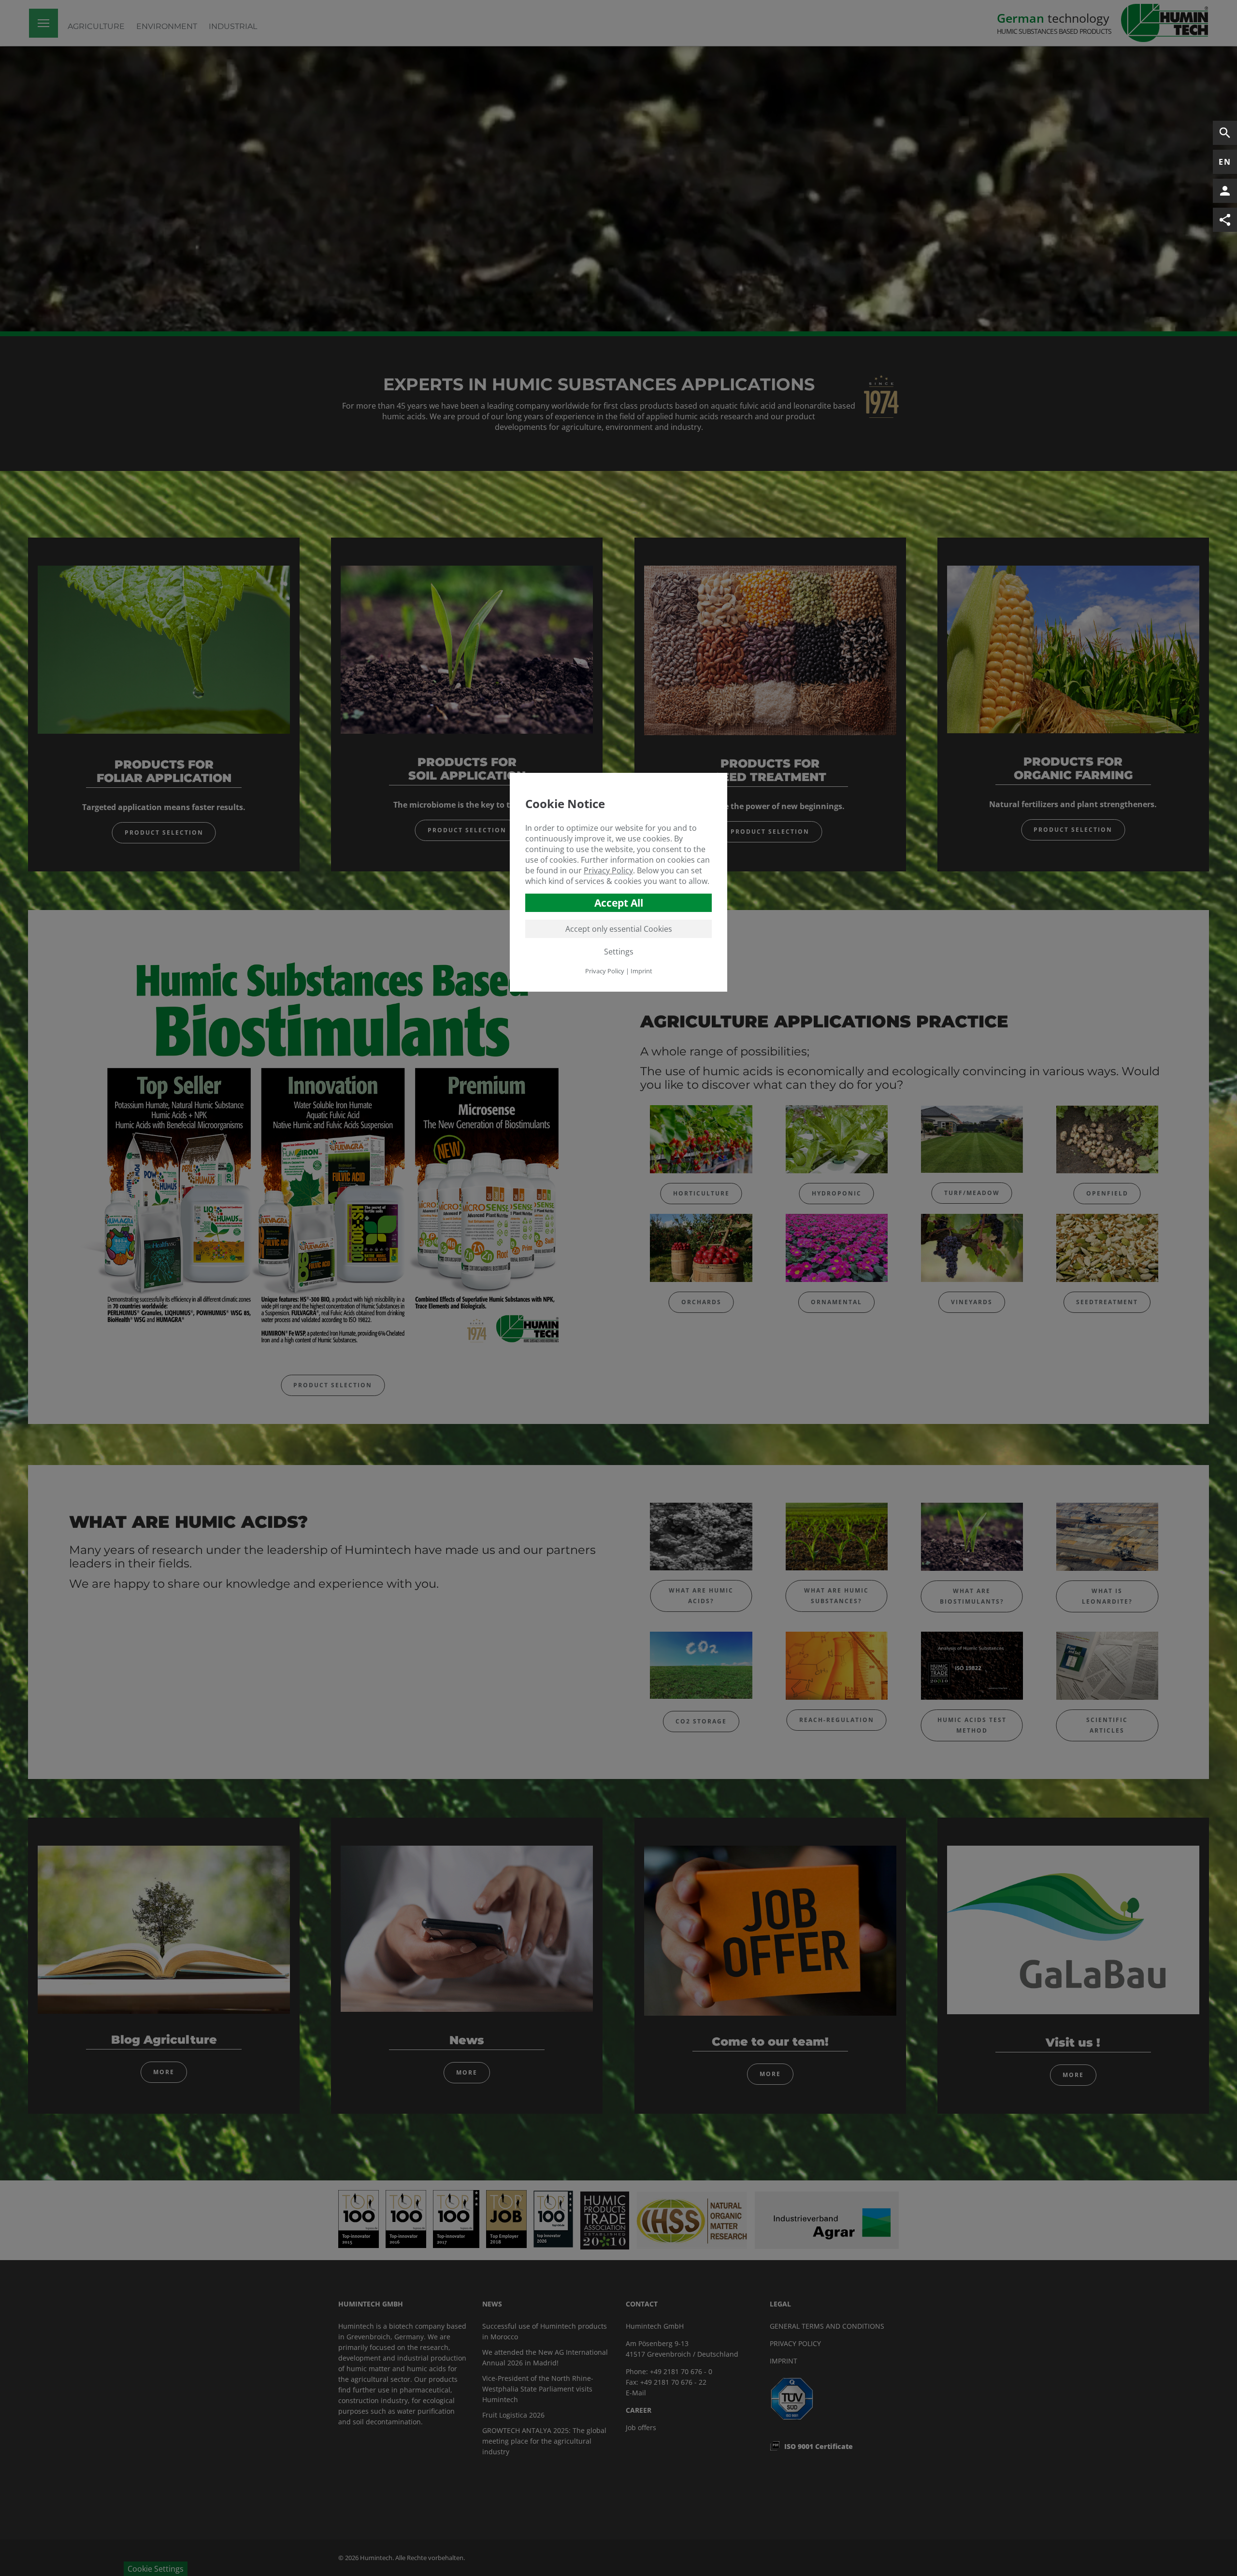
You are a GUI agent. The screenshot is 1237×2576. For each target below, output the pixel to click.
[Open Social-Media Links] (1225, 220)
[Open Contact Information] (1225, 191)
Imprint (641, 971)
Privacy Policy (608, 870)
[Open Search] (1225, 133)
